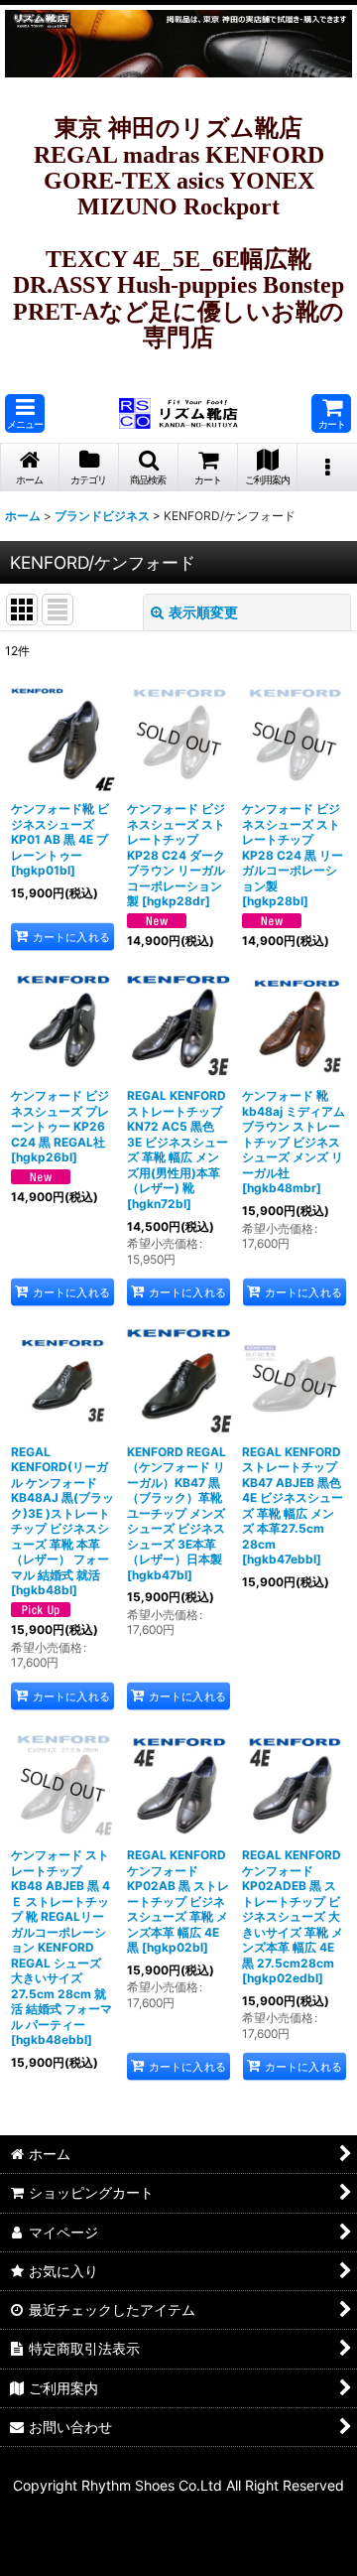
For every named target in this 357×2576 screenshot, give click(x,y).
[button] (25, 413)
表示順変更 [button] (203, 612)
